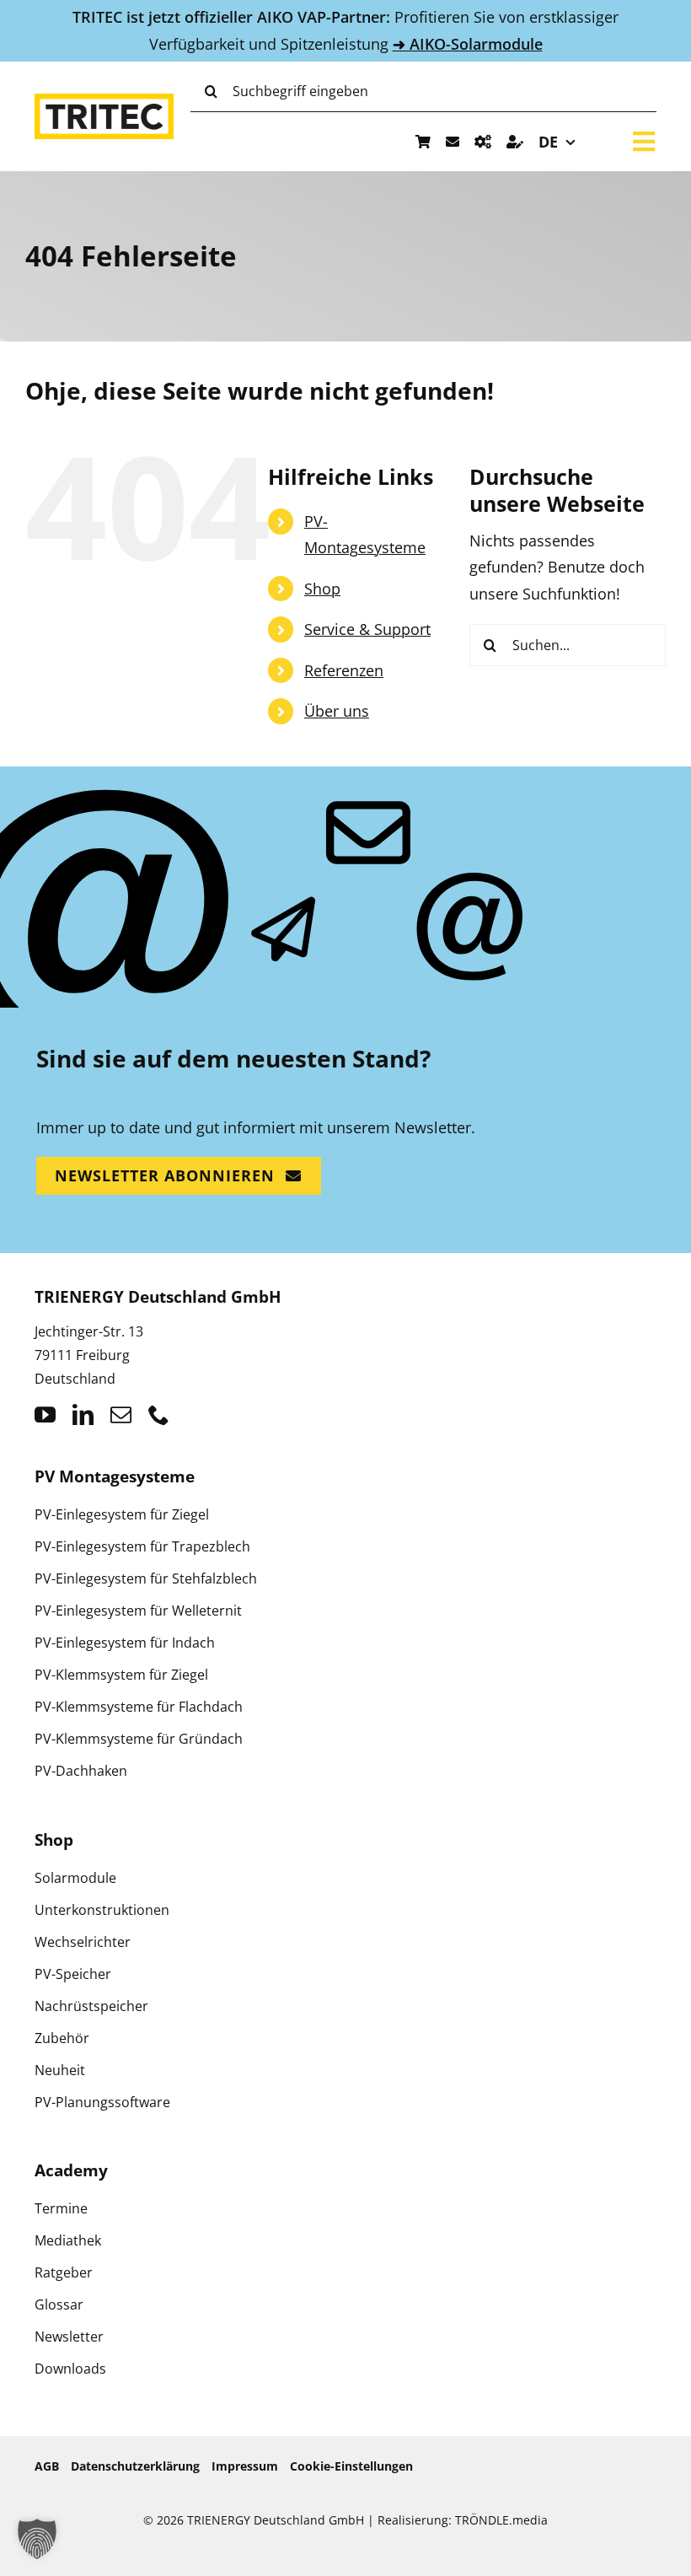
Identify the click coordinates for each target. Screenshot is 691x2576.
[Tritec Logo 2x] (104, 101)
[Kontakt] (453, 142)
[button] (37, 2539)
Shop (322, 589)
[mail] (121, 1414)
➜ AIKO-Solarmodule (468, 44)
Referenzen (344, 670)
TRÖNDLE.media (501, 2520)
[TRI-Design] (483, 142)
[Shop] (423, 142)
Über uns (337, 711)
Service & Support (367, 629)
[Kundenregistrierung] (515, 142)
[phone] (159, 1414)
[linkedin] (83, 1414)
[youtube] (45, 1414)
